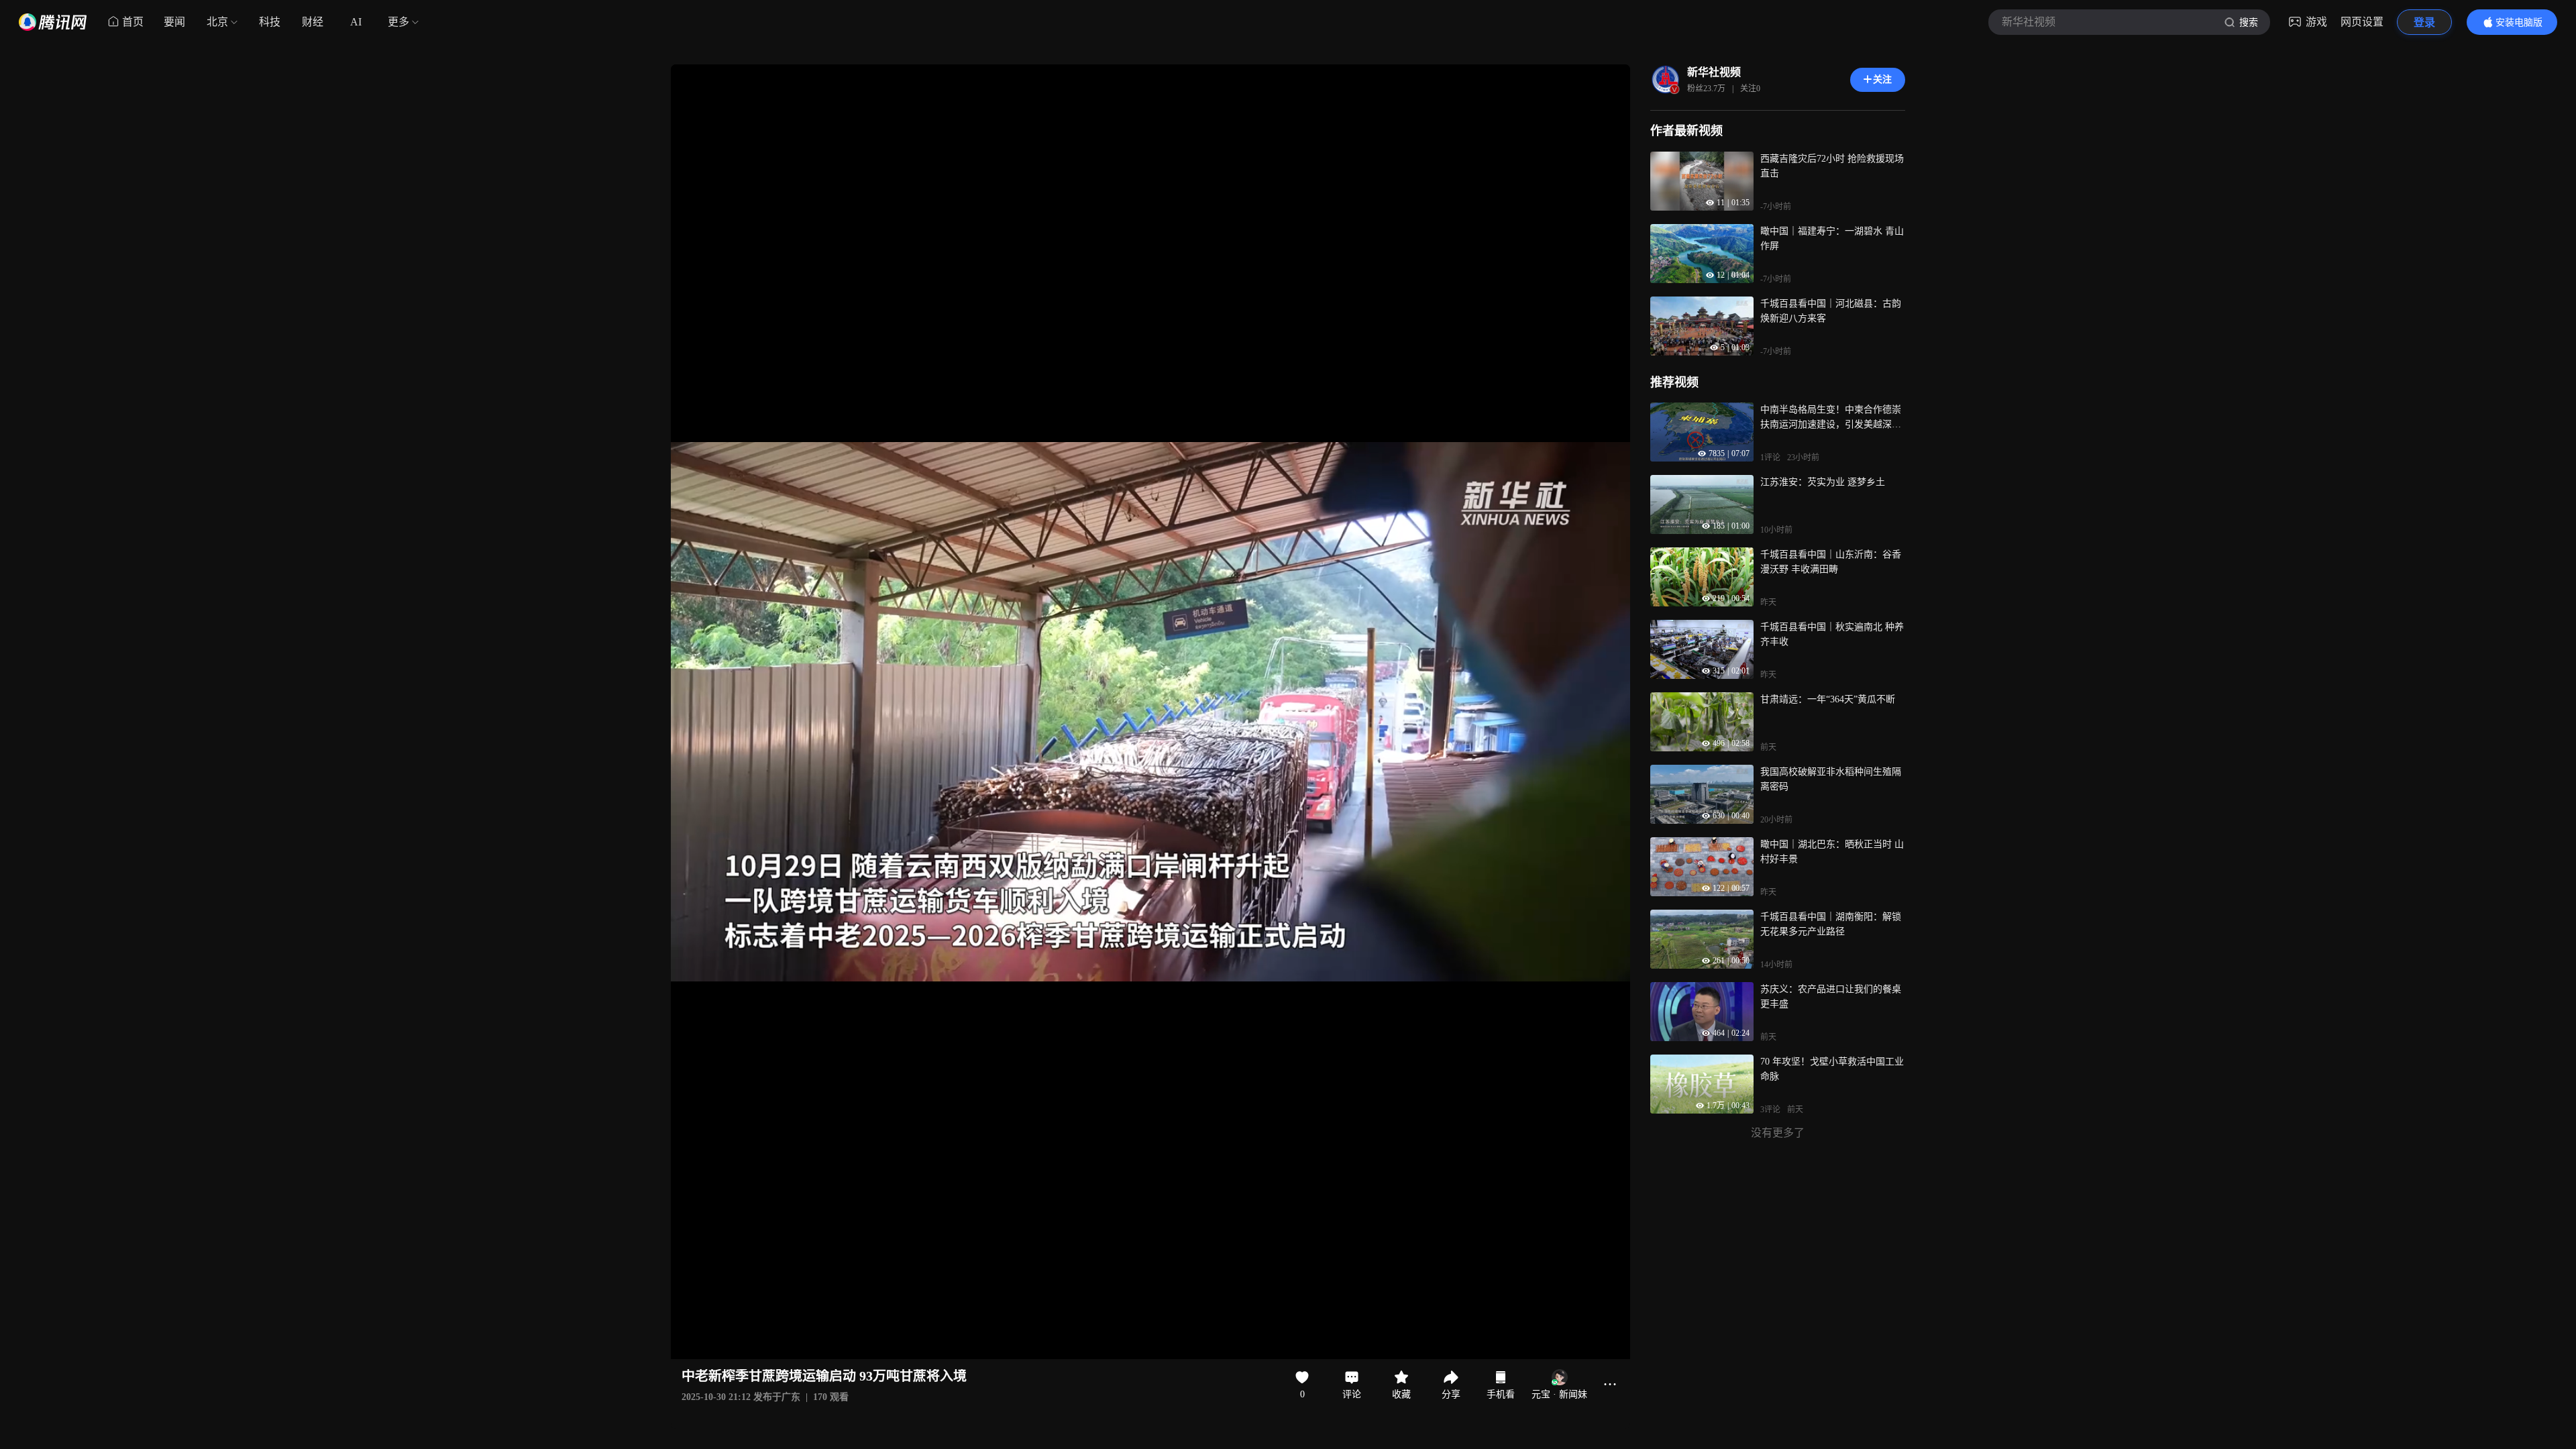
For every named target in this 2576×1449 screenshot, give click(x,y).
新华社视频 (1714, 72)
